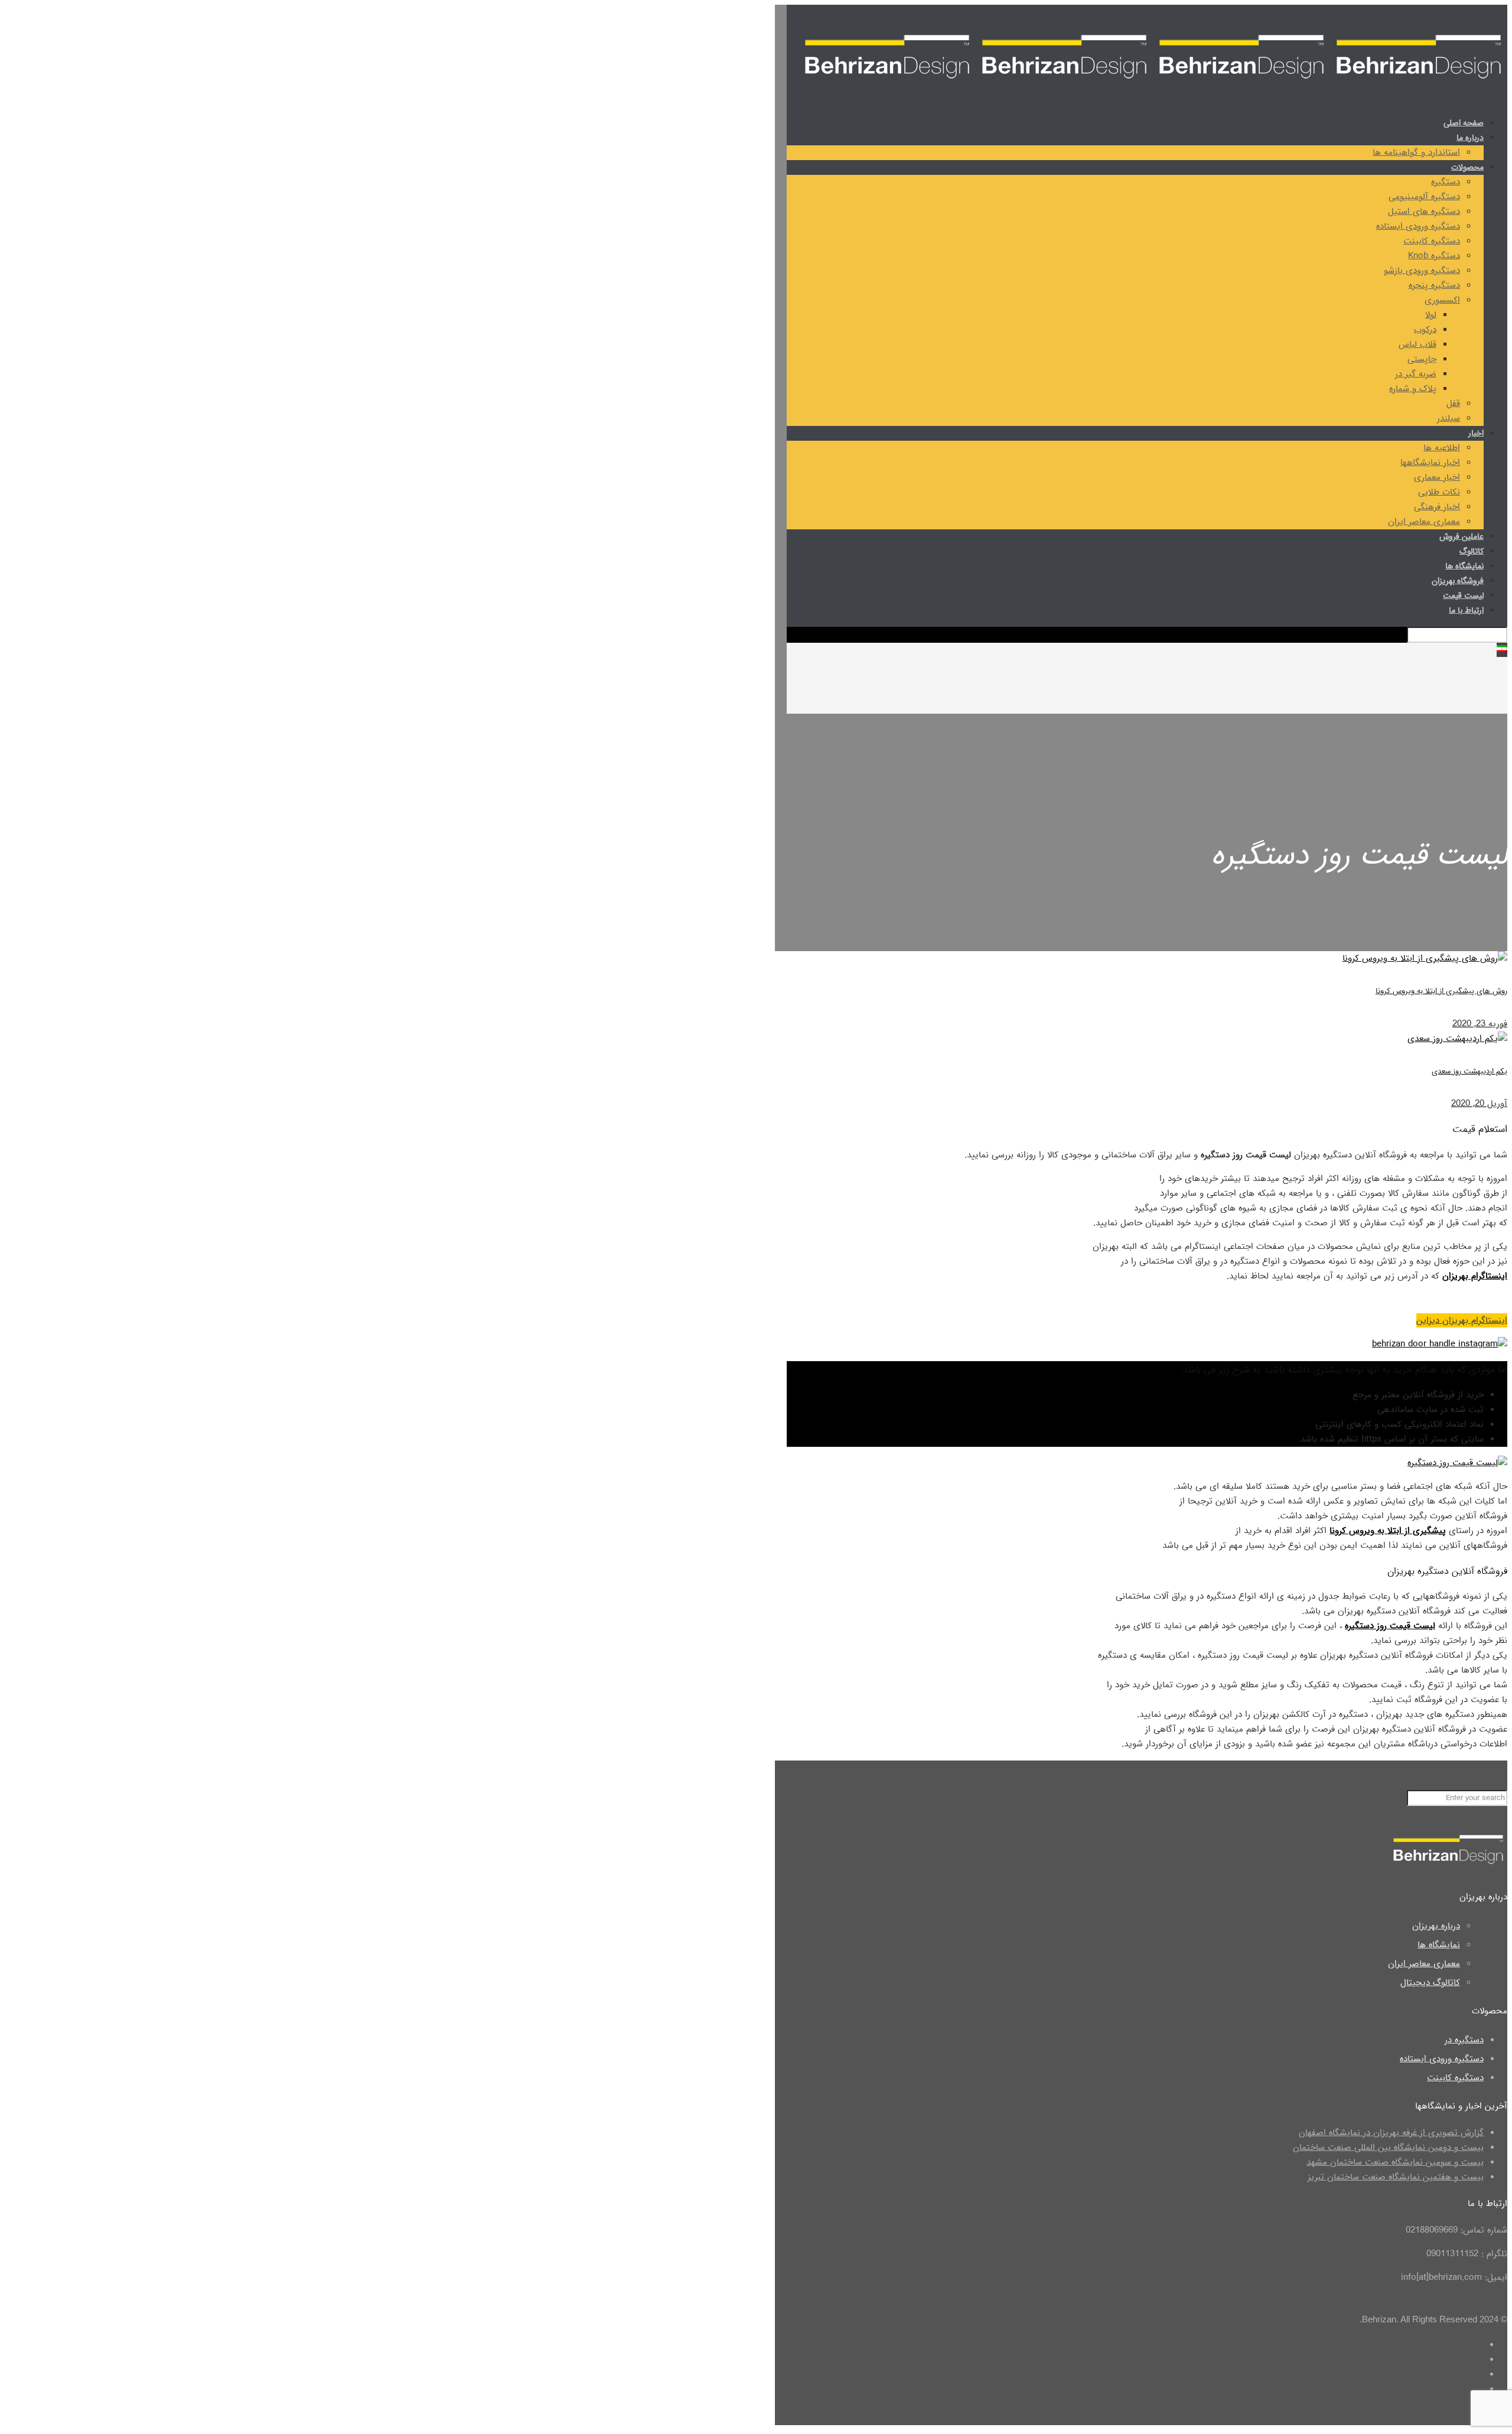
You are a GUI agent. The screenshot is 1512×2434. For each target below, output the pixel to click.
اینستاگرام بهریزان (1475, 1276)
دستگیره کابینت (1455, 2078)
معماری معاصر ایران (1424, 1964)
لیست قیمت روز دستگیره (1390, 1626)
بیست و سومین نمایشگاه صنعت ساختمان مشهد (1395, 2162)
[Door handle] (1153, 89)
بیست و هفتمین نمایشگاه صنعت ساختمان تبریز (1396, 2177)
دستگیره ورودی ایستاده (1442, 2059)
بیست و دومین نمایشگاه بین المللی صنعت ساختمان (1388, 2147)
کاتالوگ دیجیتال (1430, 1983)
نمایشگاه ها (1439, 1945)
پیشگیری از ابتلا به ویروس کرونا (1388, 1531)
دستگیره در (1464, 2040)
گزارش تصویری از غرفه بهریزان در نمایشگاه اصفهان (1391, 2133)
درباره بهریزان (1436, 1926)
